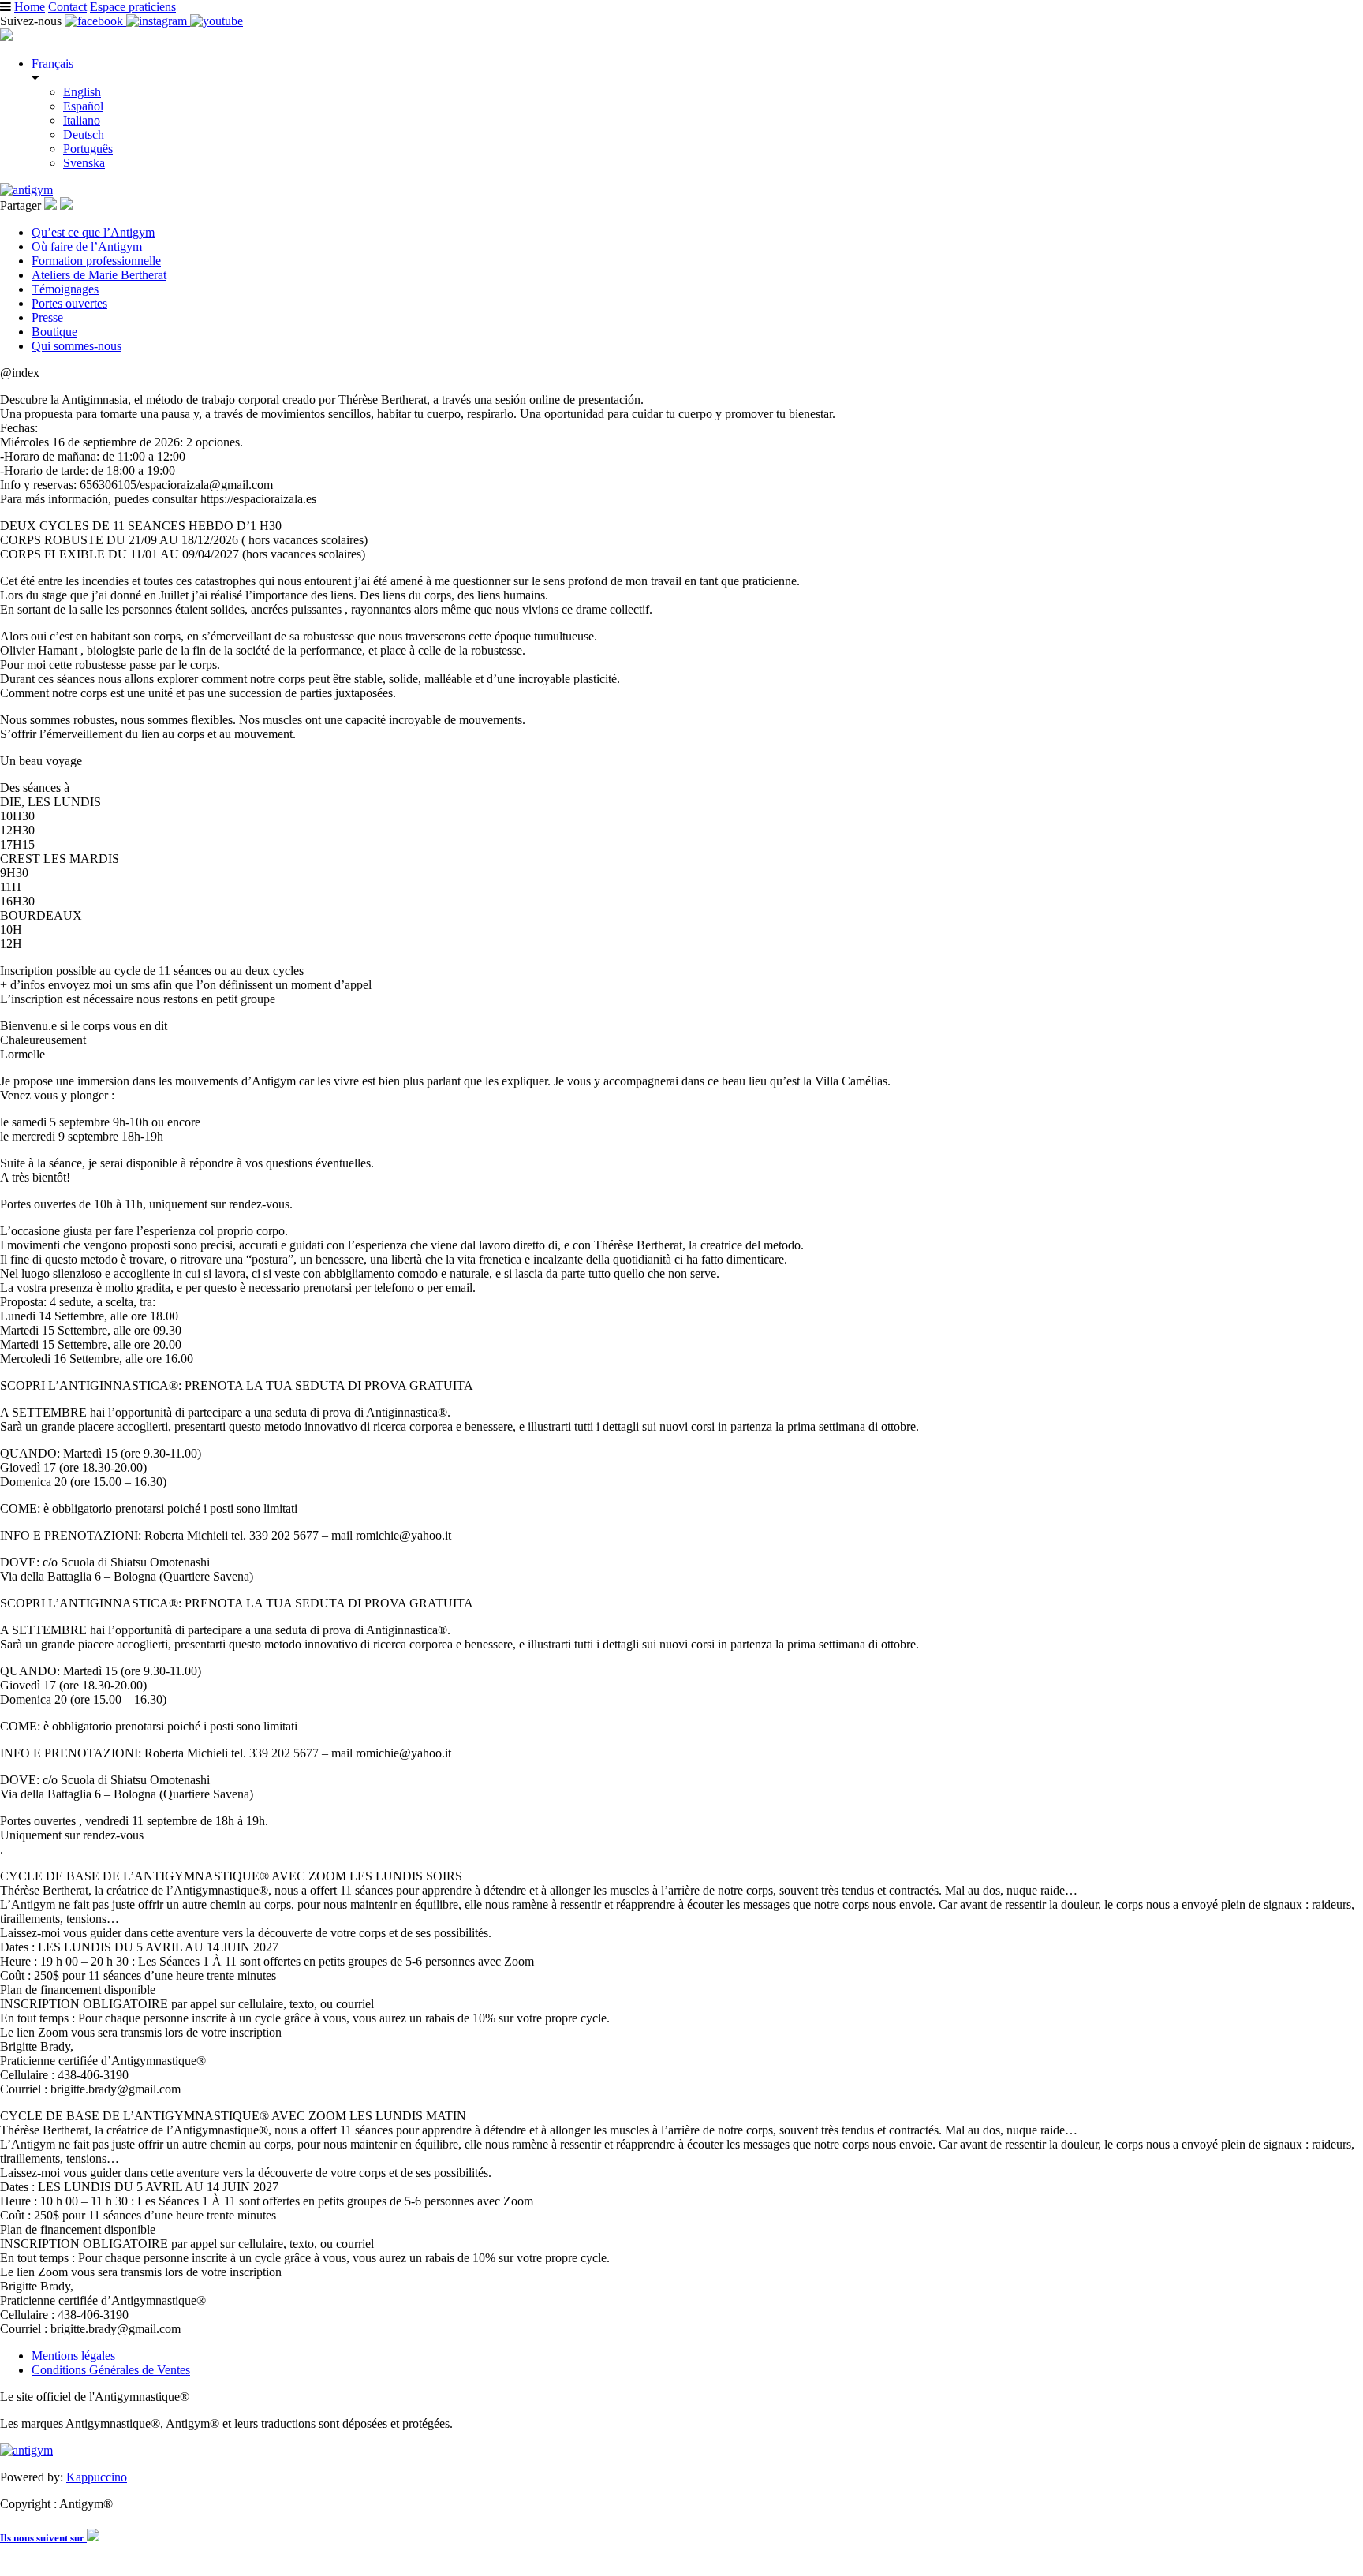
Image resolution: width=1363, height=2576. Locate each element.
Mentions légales (73, 2356)
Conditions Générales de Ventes (111, 2370)
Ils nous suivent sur (43, 2538)
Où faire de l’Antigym (87, 246)
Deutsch (84, 134)
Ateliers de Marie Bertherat (99, 275)
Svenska (84, 163)
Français (52, 63)
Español (83, 106)
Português (88, 149)
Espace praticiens (133, 7)
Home (30, 7)
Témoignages (65, 289)
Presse (47, 317)
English (82, 92)
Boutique (54, 332)
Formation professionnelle (96, 261)
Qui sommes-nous (77, 346)
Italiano (82, 120)
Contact (67, 7)
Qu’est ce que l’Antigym (93, 232)
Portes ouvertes (69, 303)
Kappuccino (97, 2477)
